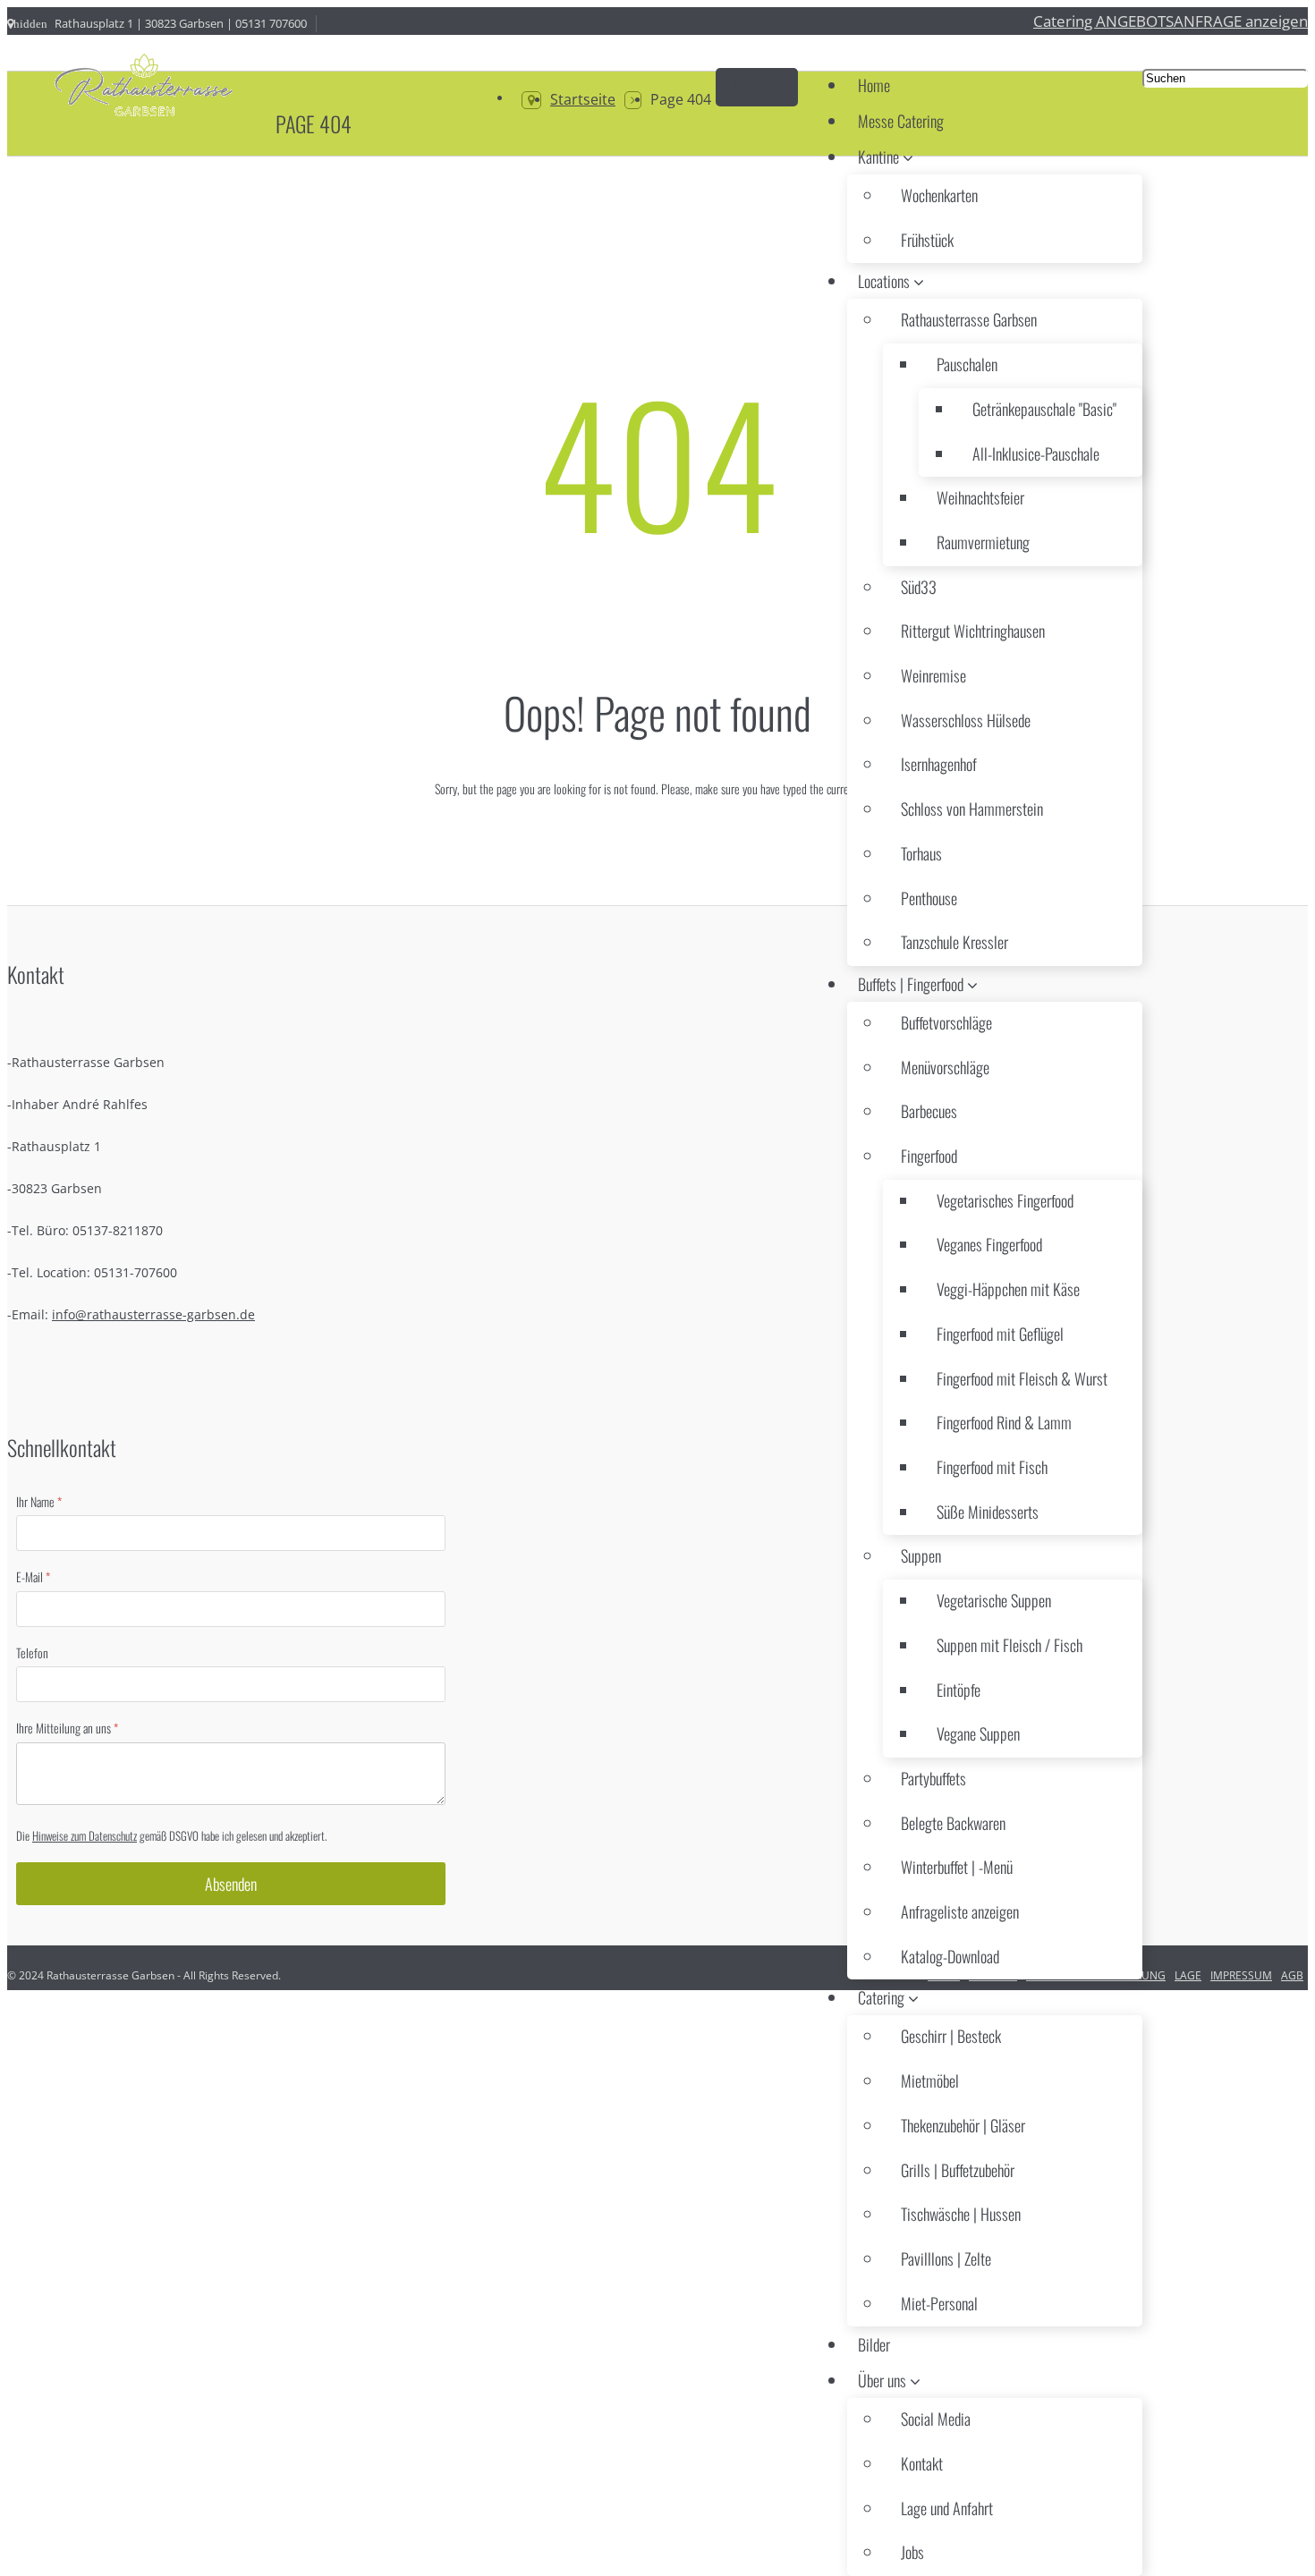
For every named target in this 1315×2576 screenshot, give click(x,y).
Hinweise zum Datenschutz (85, 1835)
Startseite (583, 99)
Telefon (32, 1653)
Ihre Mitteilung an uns (67, 1729)
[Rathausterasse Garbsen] (141, 88)
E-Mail (33, 1578)
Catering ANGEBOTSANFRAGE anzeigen (1171, 21)
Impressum (1241, 1975)
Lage (1188, 1975)
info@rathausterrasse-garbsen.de (153, 1314)
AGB (1292, 1975)
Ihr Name (39, 1502)
